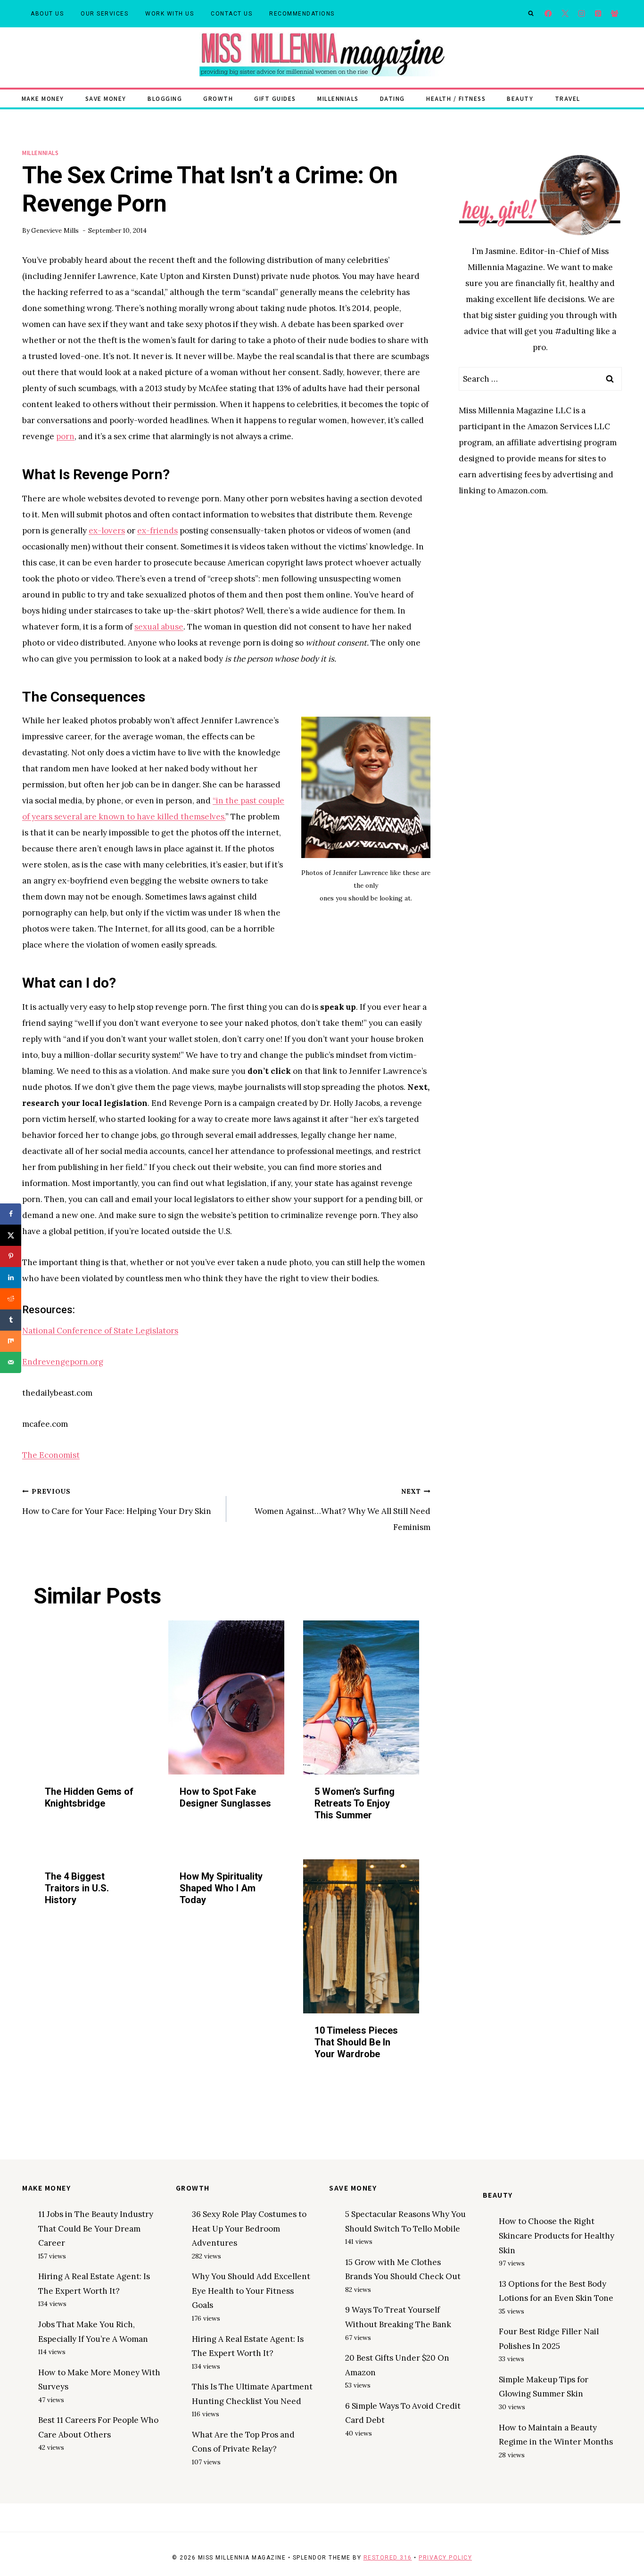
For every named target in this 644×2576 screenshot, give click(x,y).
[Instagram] (582, 14)
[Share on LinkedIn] (11, 1278)
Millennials (338, 98)
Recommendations (302, 14)
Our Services (104, 14)
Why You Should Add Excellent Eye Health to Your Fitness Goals (251, 2291)
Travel (568, 98)
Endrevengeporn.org (63, 1362)
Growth (218, 98)
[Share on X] (11, 1235)
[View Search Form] (531, 14)
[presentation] (91, 1697)
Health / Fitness (456, 98)
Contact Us (231, 14)
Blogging (165, 98)
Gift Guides (275, 98)
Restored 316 (388, 2558)
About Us (47, 14)
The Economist (51, 1455)
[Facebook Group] (615, 14)
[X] (565, 14)
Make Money (43, 98)
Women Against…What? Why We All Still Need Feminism (343, 1510)
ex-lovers (107, 531)
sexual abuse (159, 627)
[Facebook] (549, 14)
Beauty (520, 98)
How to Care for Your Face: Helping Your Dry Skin (117, 1502)
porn (65, 436)
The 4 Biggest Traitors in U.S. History (77, 1888)
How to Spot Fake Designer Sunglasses (225, 1797)
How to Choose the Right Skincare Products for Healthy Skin (557, 2236)
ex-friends (157, 531)
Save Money (106, 98)
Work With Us (169, 14)
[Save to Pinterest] (11, 1256)
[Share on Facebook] (11, 1214)
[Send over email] (11, 1362)
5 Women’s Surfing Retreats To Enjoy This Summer (355, 1803)
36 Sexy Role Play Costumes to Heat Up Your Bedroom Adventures (249, 2228)
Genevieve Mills (55, 230)
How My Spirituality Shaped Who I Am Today (221, 1888)
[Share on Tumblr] (11, 1320)
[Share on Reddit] (11, 1299)
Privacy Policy (445, 2558)
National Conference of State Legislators (100, 1331)
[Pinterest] (598, 14)
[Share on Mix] (11, 1341)
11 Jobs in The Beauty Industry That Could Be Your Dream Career (96, 2228)
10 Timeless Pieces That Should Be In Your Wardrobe (356, 2042)
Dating (392, 98)
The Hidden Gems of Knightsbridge (89, 1797)
